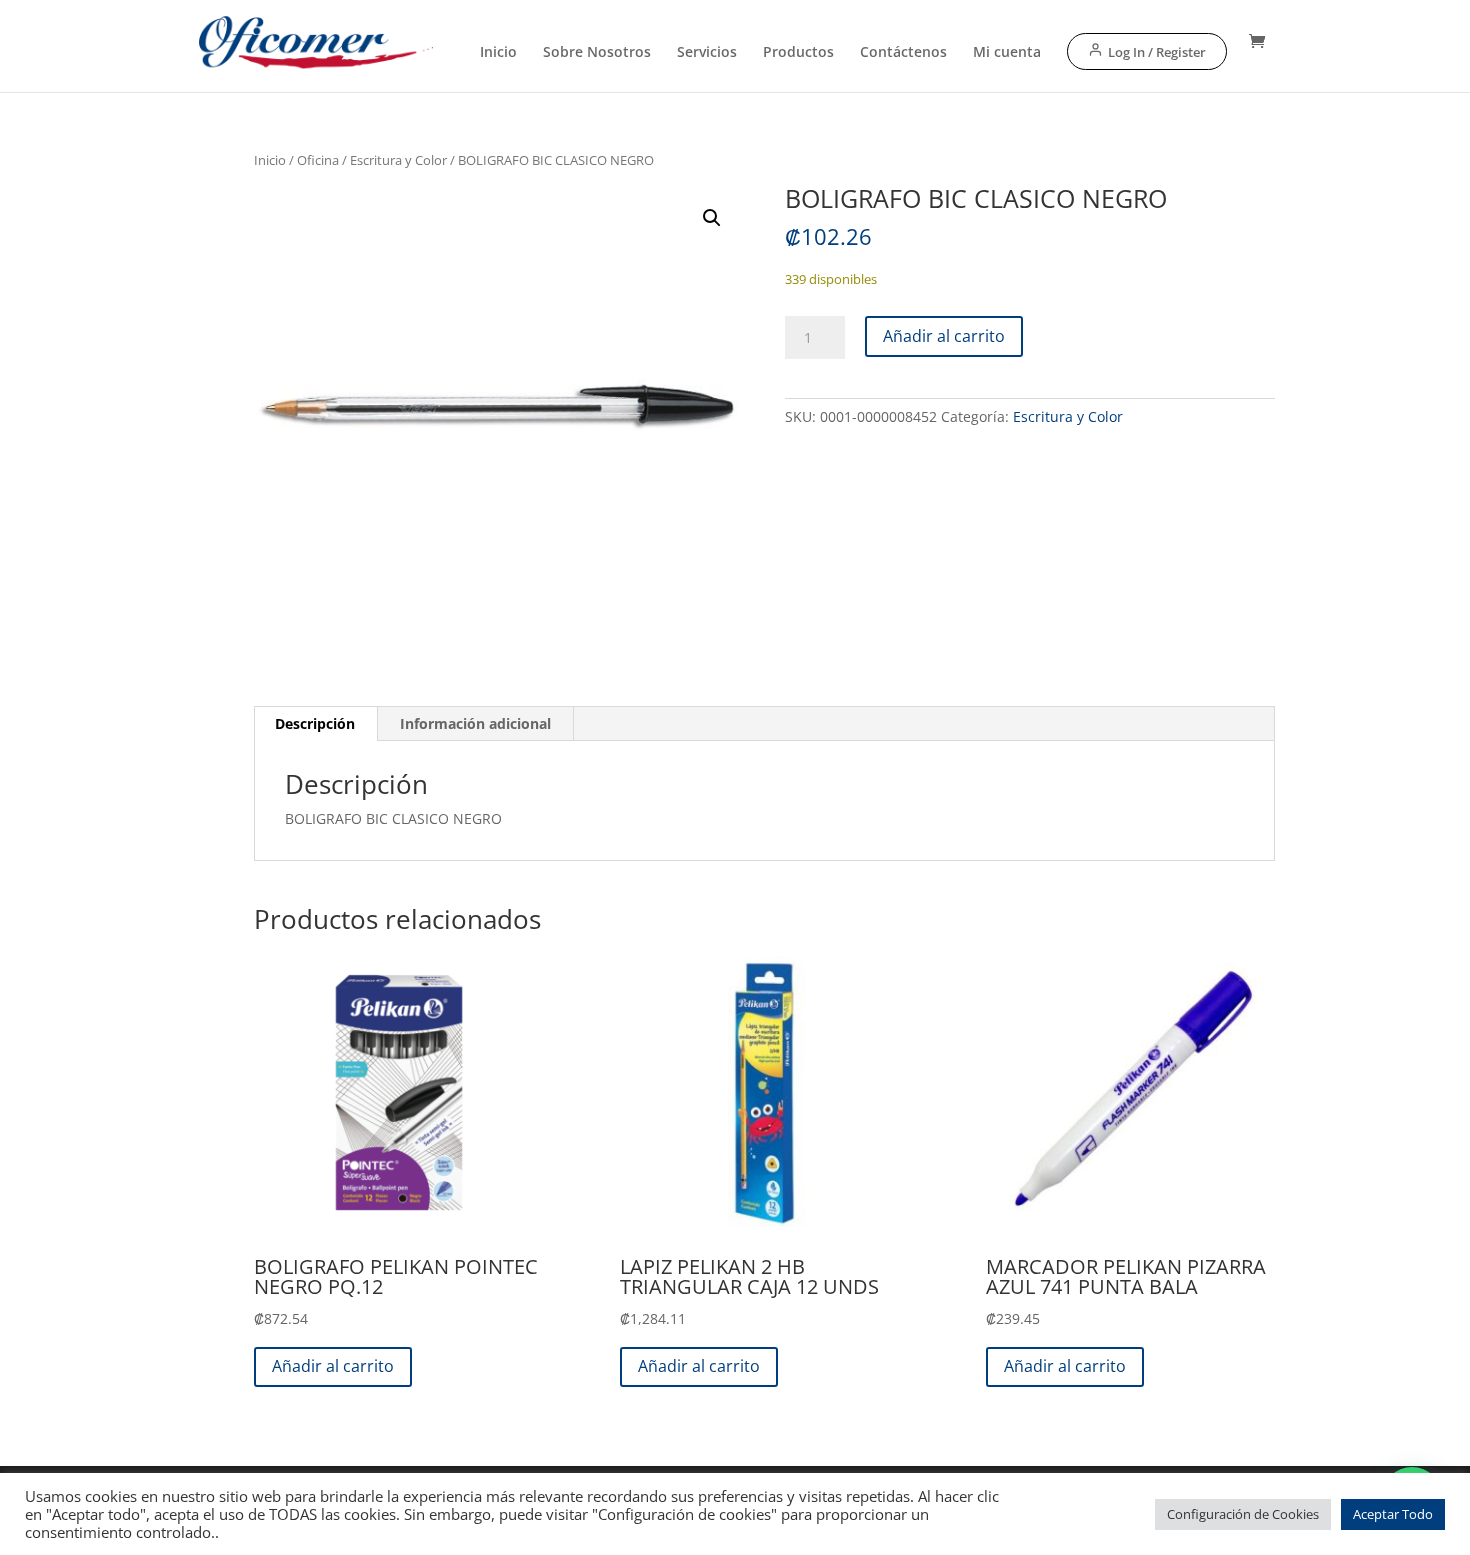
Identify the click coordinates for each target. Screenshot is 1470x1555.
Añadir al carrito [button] (333, 1366)
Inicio (498, 53)
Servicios (707, 53)
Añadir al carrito (944, 336)
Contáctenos (903, 53)
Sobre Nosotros (597, 53)
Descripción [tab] (315, 723)
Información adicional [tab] (475, 723)
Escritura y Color (398, 160)
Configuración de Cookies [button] (1243, 1514)
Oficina (318, 160)
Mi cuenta (1007, 53)
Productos (798, 53)
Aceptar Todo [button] (1393, 1514)
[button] (712, 218)
